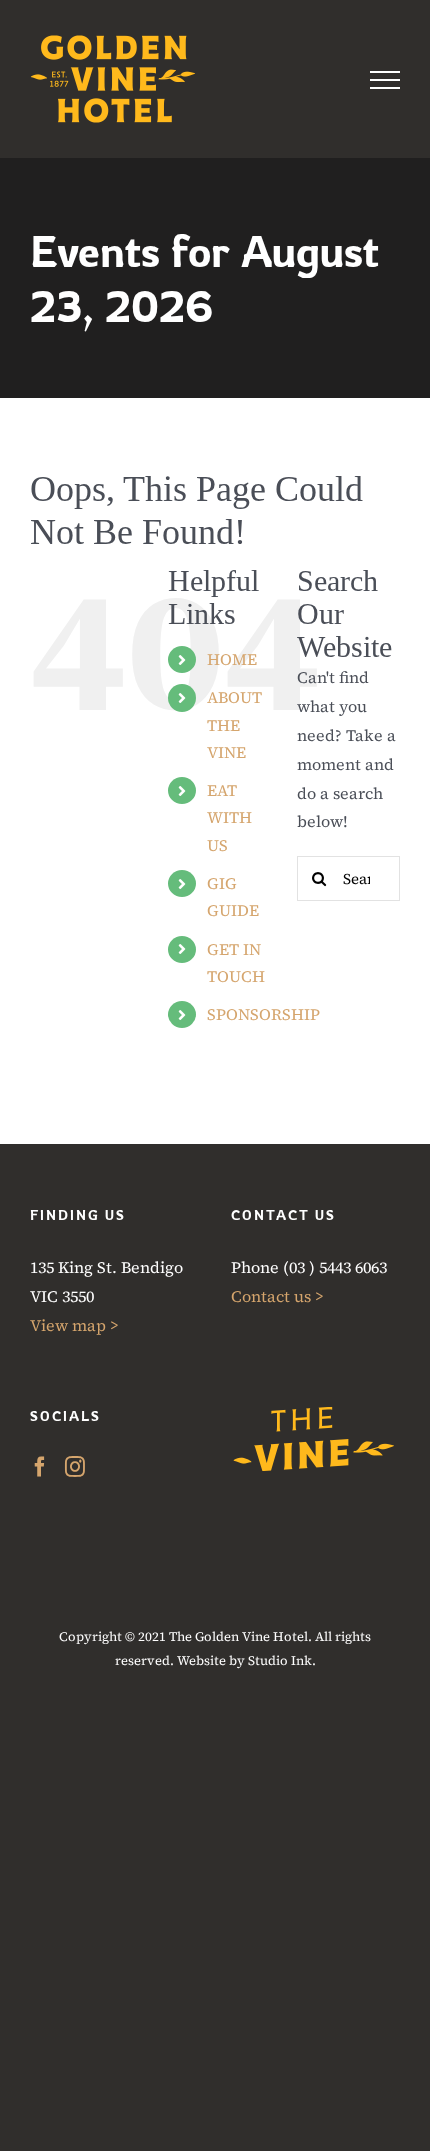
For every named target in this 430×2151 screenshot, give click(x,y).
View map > (74, 1325)
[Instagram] (75, 1467)
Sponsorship (263, 1014)
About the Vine (234, 724)
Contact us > (277, 1296)
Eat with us (229, 817)
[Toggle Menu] (385, 80)
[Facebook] (40, 1467)
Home (232, 659)
